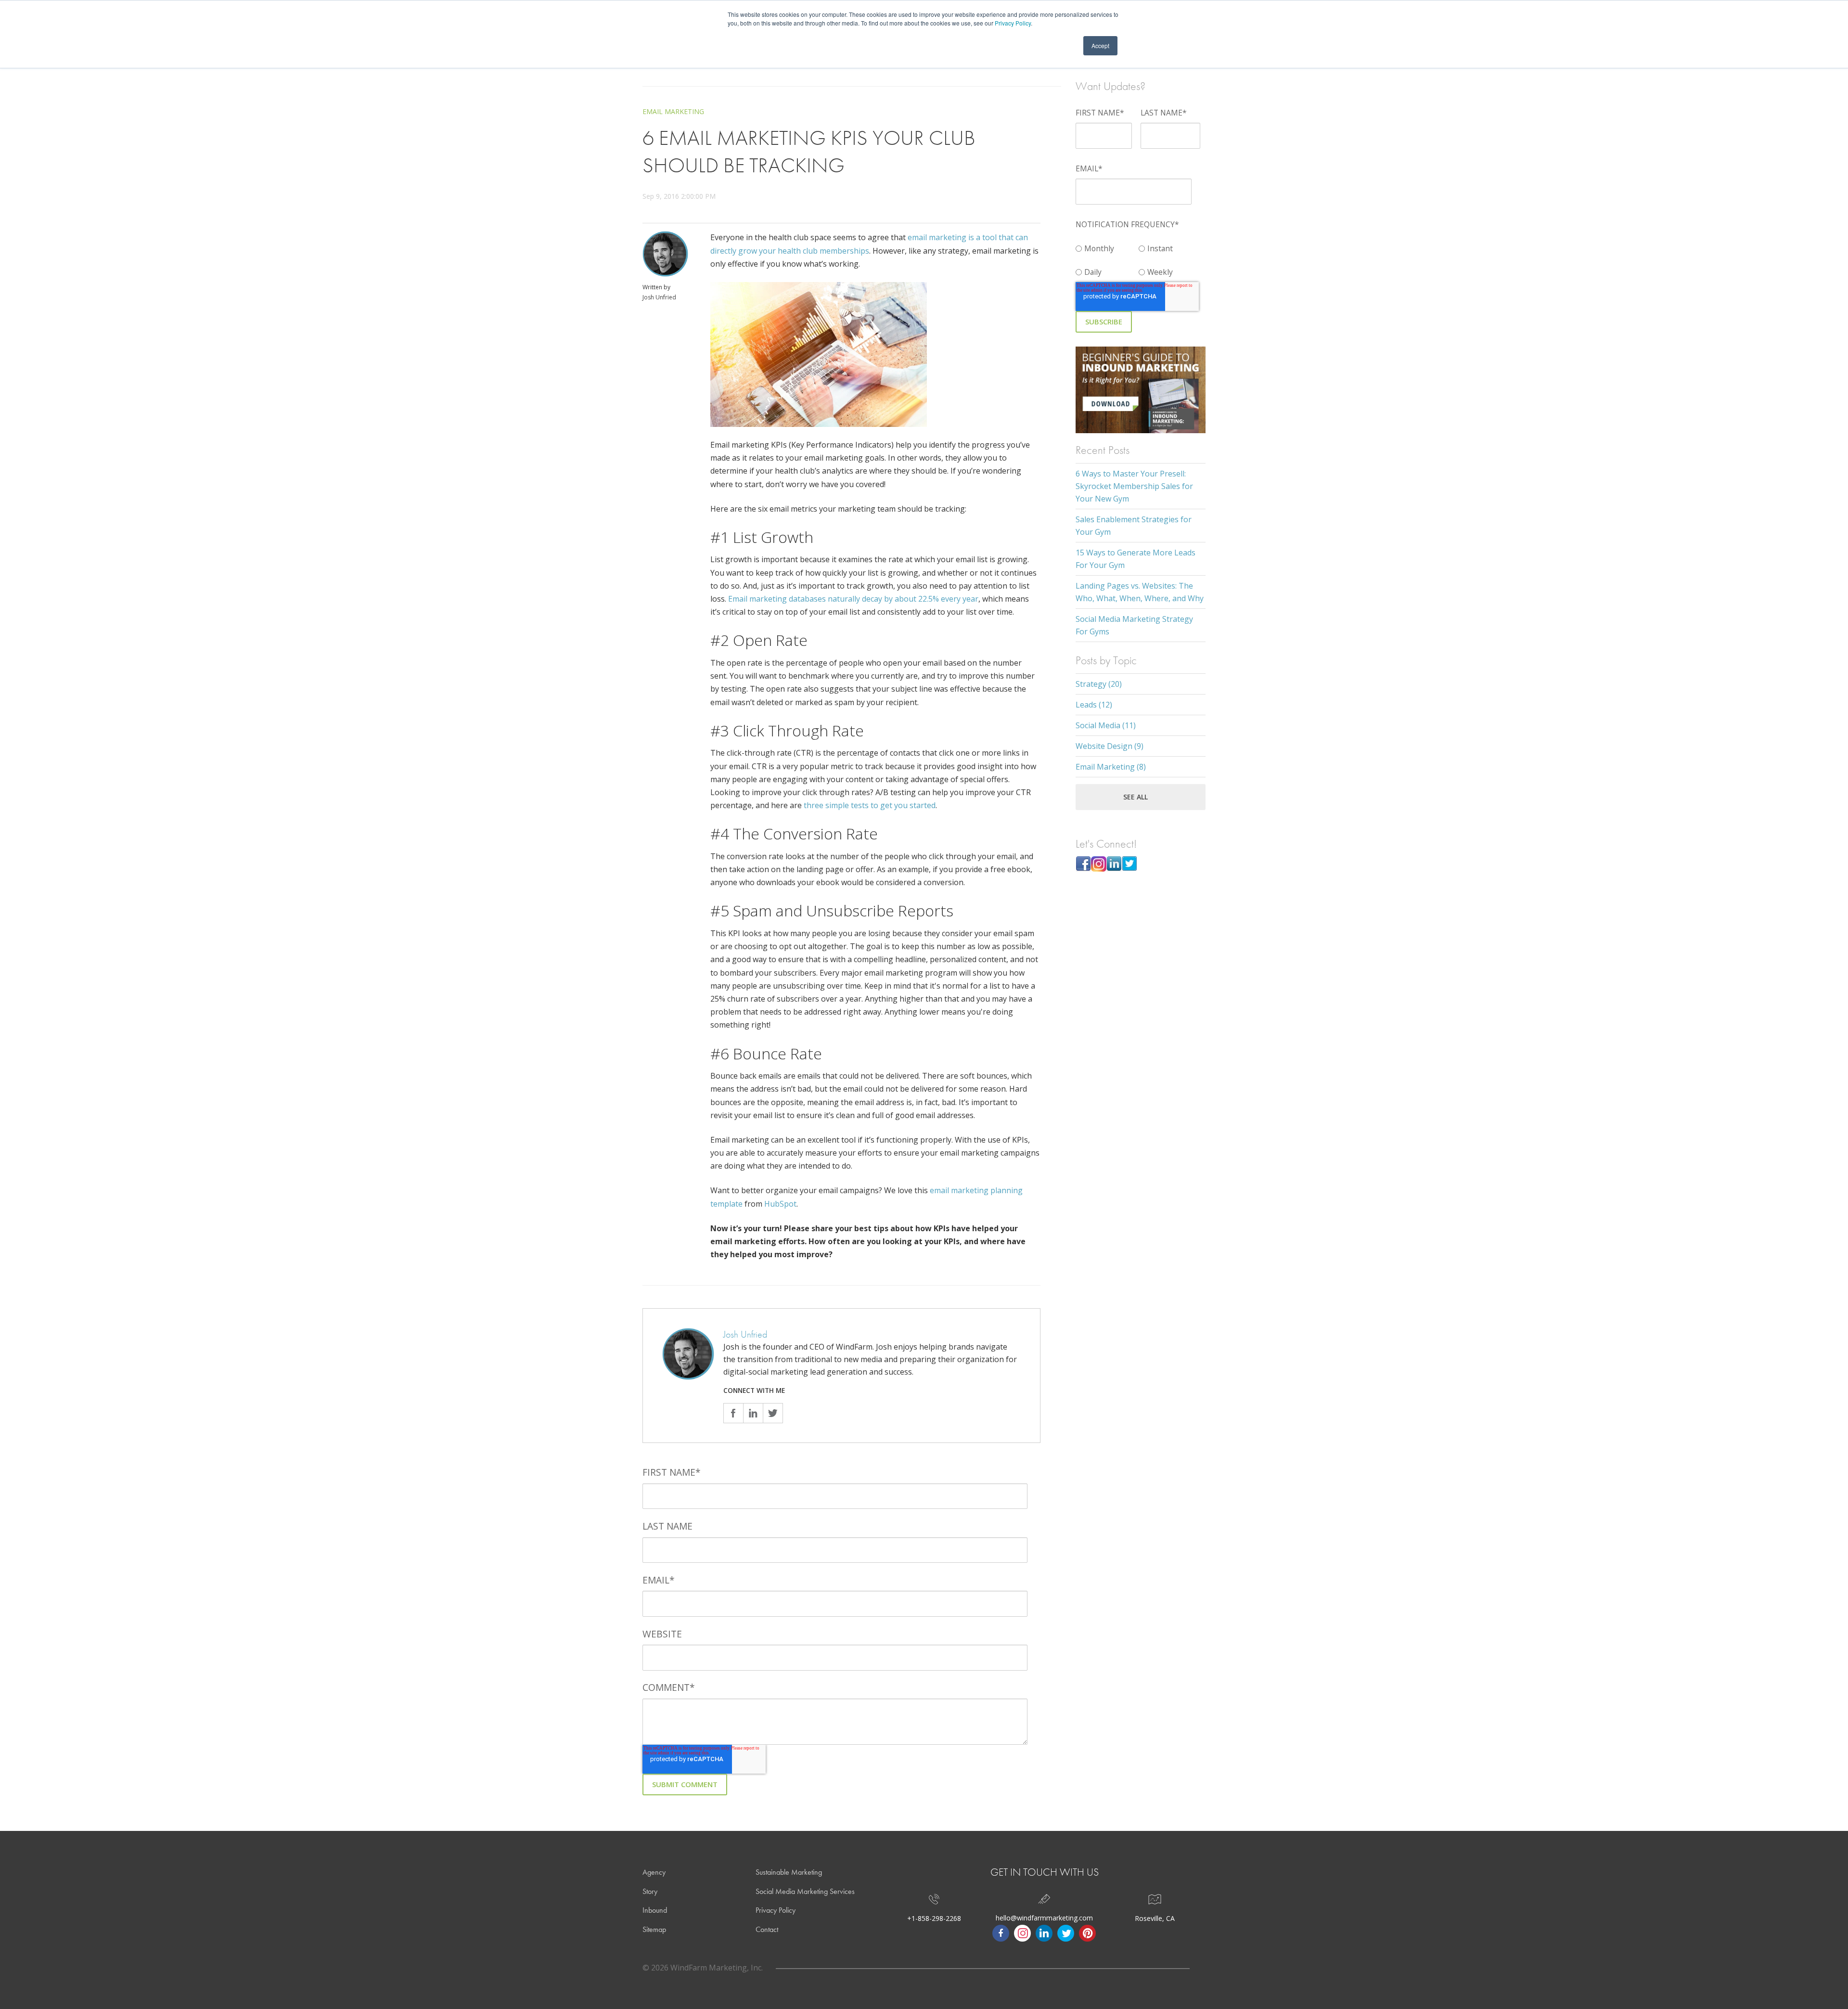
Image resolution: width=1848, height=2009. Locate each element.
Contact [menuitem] (767, 1929)
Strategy (1099, 684)
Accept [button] (1100, 45)
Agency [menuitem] (654, 1872)
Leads (1094, 705)
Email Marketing (673, 111)
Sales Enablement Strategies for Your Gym (1134, 526)
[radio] (1107, 246)
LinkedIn (753, 1413)
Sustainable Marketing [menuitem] (789, 1872)
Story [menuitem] (650, 1891)
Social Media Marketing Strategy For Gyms (1134, 625)
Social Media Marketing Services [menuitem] (805, 1891)
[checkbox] (1139, 258)
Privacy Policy (1013, 23)
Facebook (733, 1413)
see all (1136, 797)
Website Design (1110, 746)
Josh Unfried (659, 297)
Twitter (773, 1413)
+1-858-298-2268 (934, 1918)
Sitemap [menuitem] (654, 1929)
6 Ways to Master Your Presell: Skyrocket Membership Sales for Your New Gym (1134, 486)
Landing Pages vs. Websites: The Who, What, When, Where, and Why (1140, 592)
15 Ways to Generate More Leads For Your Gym (1136, 559)
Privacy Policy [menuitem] (776, 1910)
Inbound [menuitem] (655, 1910)
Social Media (1106, 725)
